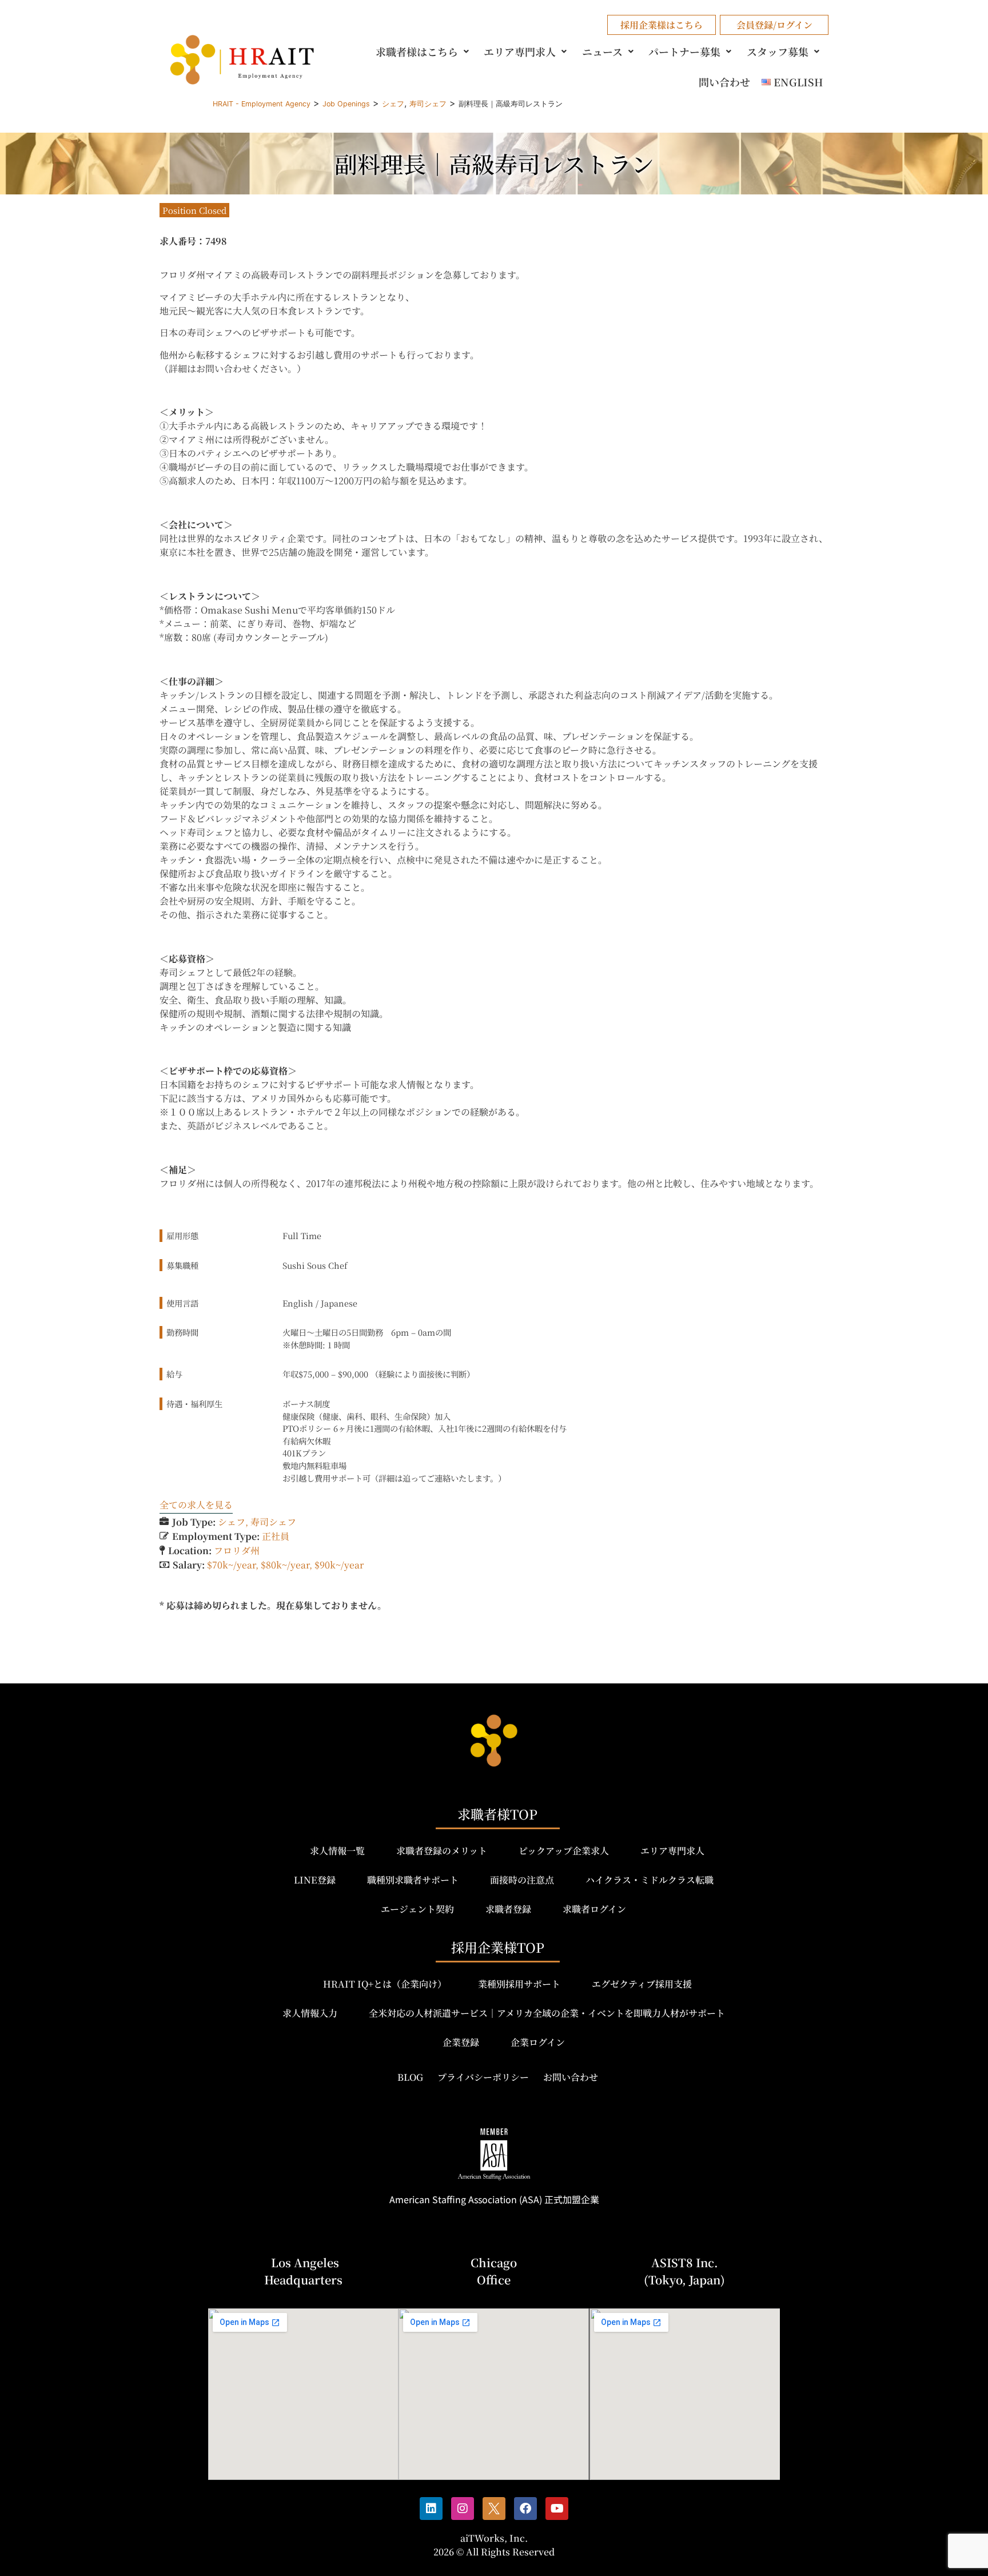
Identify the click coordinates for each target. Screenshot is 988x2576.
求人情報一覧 (337, 1851)
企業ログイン (538, 2042)
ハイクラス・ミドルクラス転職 (650, 1880)
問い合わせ (724, 82)
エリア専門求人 (520, 51)
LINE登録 (315, 1880)
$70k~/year (231, 1565)
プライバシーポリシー (483, 2077)
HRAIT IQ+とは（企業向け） (385, 1984)
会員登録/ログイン (774, 25)
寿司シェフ (273, 1522)
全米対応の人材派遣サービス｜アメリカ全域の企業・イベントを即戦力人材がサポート (547, 2013)
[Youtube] (557, 2509)
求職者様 (417, 51)
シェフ (232, 1522)
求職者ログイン (594, 1909)
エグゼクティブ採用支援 (642, 1984)
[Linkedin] (431, 2509)
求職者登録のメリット (442, 1851)
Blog (410, 2077)
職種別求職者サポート (413, 1880)
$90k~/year (339, 1565)
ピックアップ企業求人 (564, 1851)
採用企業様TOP (498, 1947)
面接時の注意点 (522, 1880)
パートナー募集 (684, 51)
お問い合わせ (571, 2077)
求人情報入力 (310, 2013)
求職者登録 (508, 1909)
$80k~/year (285, 1565)
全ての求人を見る (196, 1505)
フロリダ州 (237, 1550)
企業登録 (461, 2042)
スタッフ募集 (778, 51)
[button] (424, 51)
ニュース (602, 51)
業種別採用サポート (519, 1984)
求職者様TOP (497, 1814)
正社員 (276, 1536)
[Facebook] (525, 2509)
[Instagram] (463, 2509)
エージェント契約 (417, 1909)
